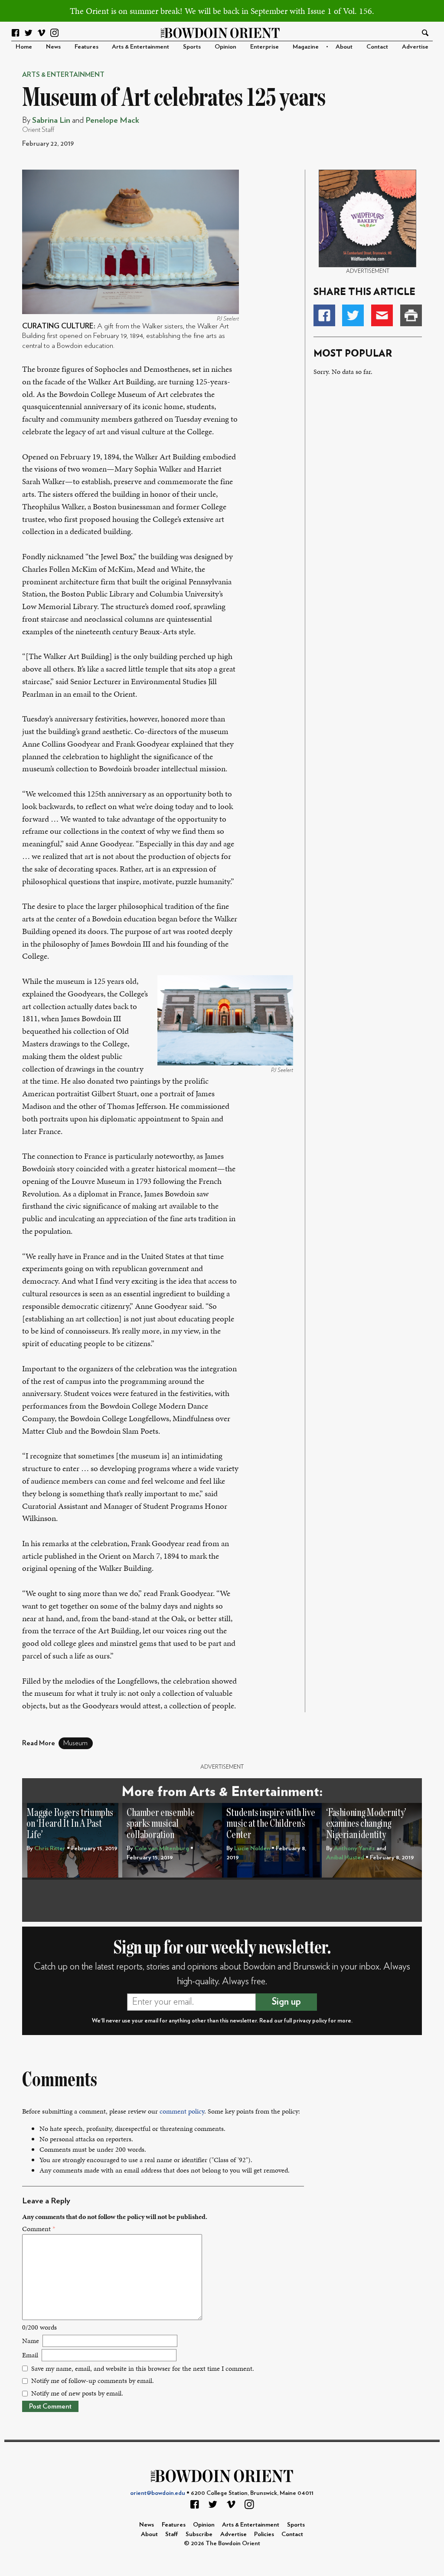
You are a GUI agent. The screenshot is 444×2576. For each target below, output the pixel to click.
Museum (75, 1743)
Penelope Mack (112, 120)
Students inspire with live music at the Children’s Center (271, 1824)
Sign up (286, 2002)
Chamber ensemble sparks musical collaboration (161, 1824)
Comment (39, 2229)
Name (31, 2341)
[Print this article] (411, 315)
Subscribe (199, 2534)
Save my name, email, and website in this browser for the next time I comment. (143, 2368)
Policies (264, 2534)
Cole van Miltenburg (162, 1848)
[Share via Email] (382, 315)
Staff (172, 2534)
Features (87, 47)
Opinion (225, 47)
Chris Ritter (50, 1848)
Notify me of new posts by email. (77, 2393)
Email (30, 2355)
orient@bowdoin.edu (158, 2493)
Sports (192, 47)
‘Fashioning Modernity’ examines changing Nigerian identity (366, 1824)
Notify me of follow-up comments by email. (93, 2381)
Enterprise (264, 47)
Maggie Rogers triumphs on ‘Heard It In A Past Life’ (70, 1824)
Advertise (415, 47)
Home (24, 47)
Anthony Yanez (354, 1848)
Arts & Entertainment (140, 47)
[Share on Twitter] (353, 315)
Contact (377, 47)
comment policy (182, 2111)
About (344, 47)
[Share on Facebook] (324, 315)
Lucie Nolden (252, 1848)
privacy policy (310, 2021)
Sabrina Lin (51, 120)
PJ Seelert (228, 319)
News (53, 47)
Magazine (306, 47)
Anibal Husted (345, 1857)
